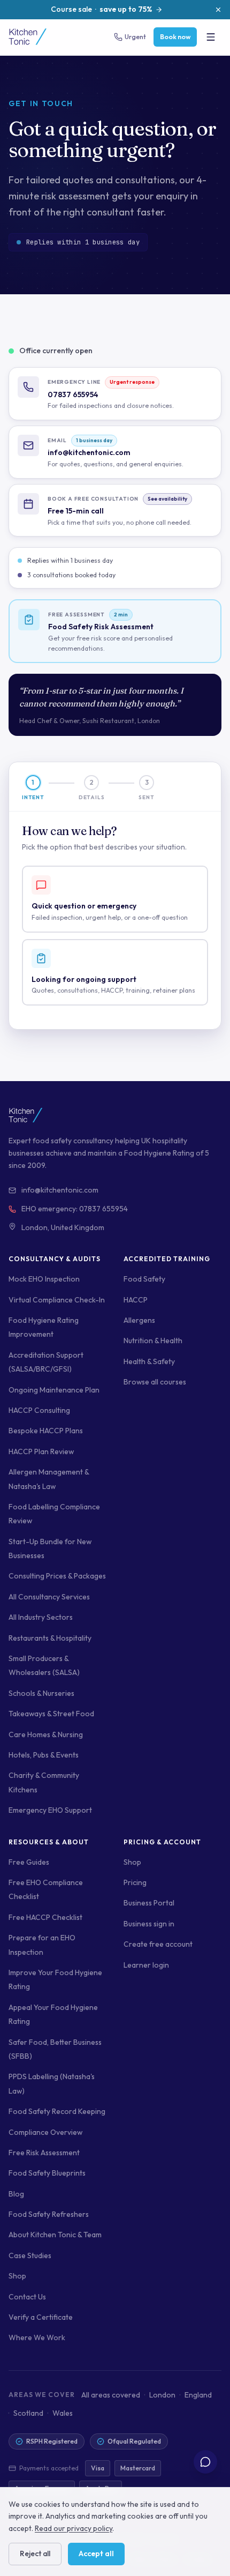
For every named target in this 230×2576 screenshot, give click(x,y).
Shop (17, 2276)
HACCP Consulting (39, 1410)
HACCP (136, 1300)
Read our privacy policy (74, 2528)
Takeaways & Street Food (51, 1714)
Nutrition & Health (153, 1341)
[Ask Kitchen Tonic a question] (205, 2462)
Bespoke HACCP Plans (46, 1431)
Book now (175, 37)
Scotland (28, 2413)
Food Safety (144, 1279)
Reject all (35, 2553)
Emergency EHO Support (50, 1810)
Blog (16, 2194)
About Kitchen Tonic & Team (55, 2235)
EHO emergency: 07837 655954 (75, 1209)
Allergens (139, 1320)
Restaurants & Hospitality (50, 1638)
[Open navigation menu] (211, 37)
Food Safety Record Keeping (57, 2111)
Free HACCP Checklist (45, 1917)
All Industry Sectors (41, 1617)
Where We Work (37, 2337)
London (162, 2395)
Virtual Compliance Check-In (57, 1300)
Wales (63, 2413)
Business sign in (149, 1924)
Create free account (158, 1944)
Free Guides (29, 1862)
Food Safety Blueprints (47, 2173)
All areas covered (111, 2395)
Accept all (96, 2553)
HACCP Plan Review (41, 1451)
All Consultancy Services (49, 1597)
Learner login (146, 1965)
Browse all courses (155, 1382)
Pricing (135, 1882)
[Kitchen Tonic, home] (28, 37)
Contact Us (27, 2297)
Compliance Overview (45, 2132)
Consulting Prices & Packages (57, 1576)
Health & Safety (149, 1361)
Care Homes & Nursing (46, 1734)
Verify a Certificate (41, 2317)
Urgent (135, 37)
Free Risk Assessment (44, 2153)
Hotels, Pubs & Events (44, 1755)
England (198, 2395)
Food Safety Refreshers (49, 2214)
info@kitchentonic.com (60, 1190)
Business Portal (149, 1903)
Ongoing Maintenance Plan (54, 1390)
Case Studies (30, 2255)
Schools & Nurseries (41, 1693)
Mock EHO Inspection (44, 1279)
